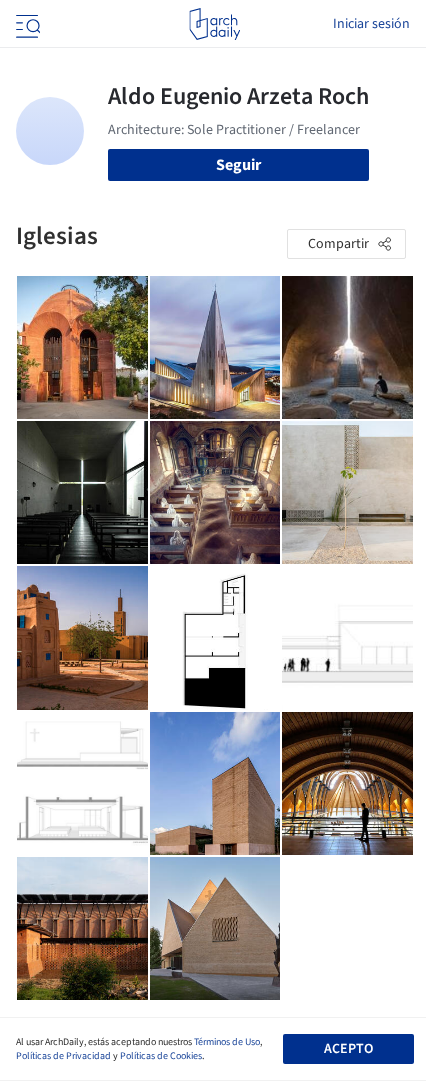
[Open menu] (26, 24)
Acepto (348, 1049)
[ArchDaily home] (214, 24)
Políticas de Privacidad (63, 1056)
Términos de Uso (227, 1042)
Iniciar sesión (371, 24)
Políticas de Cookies (161, 1056)
